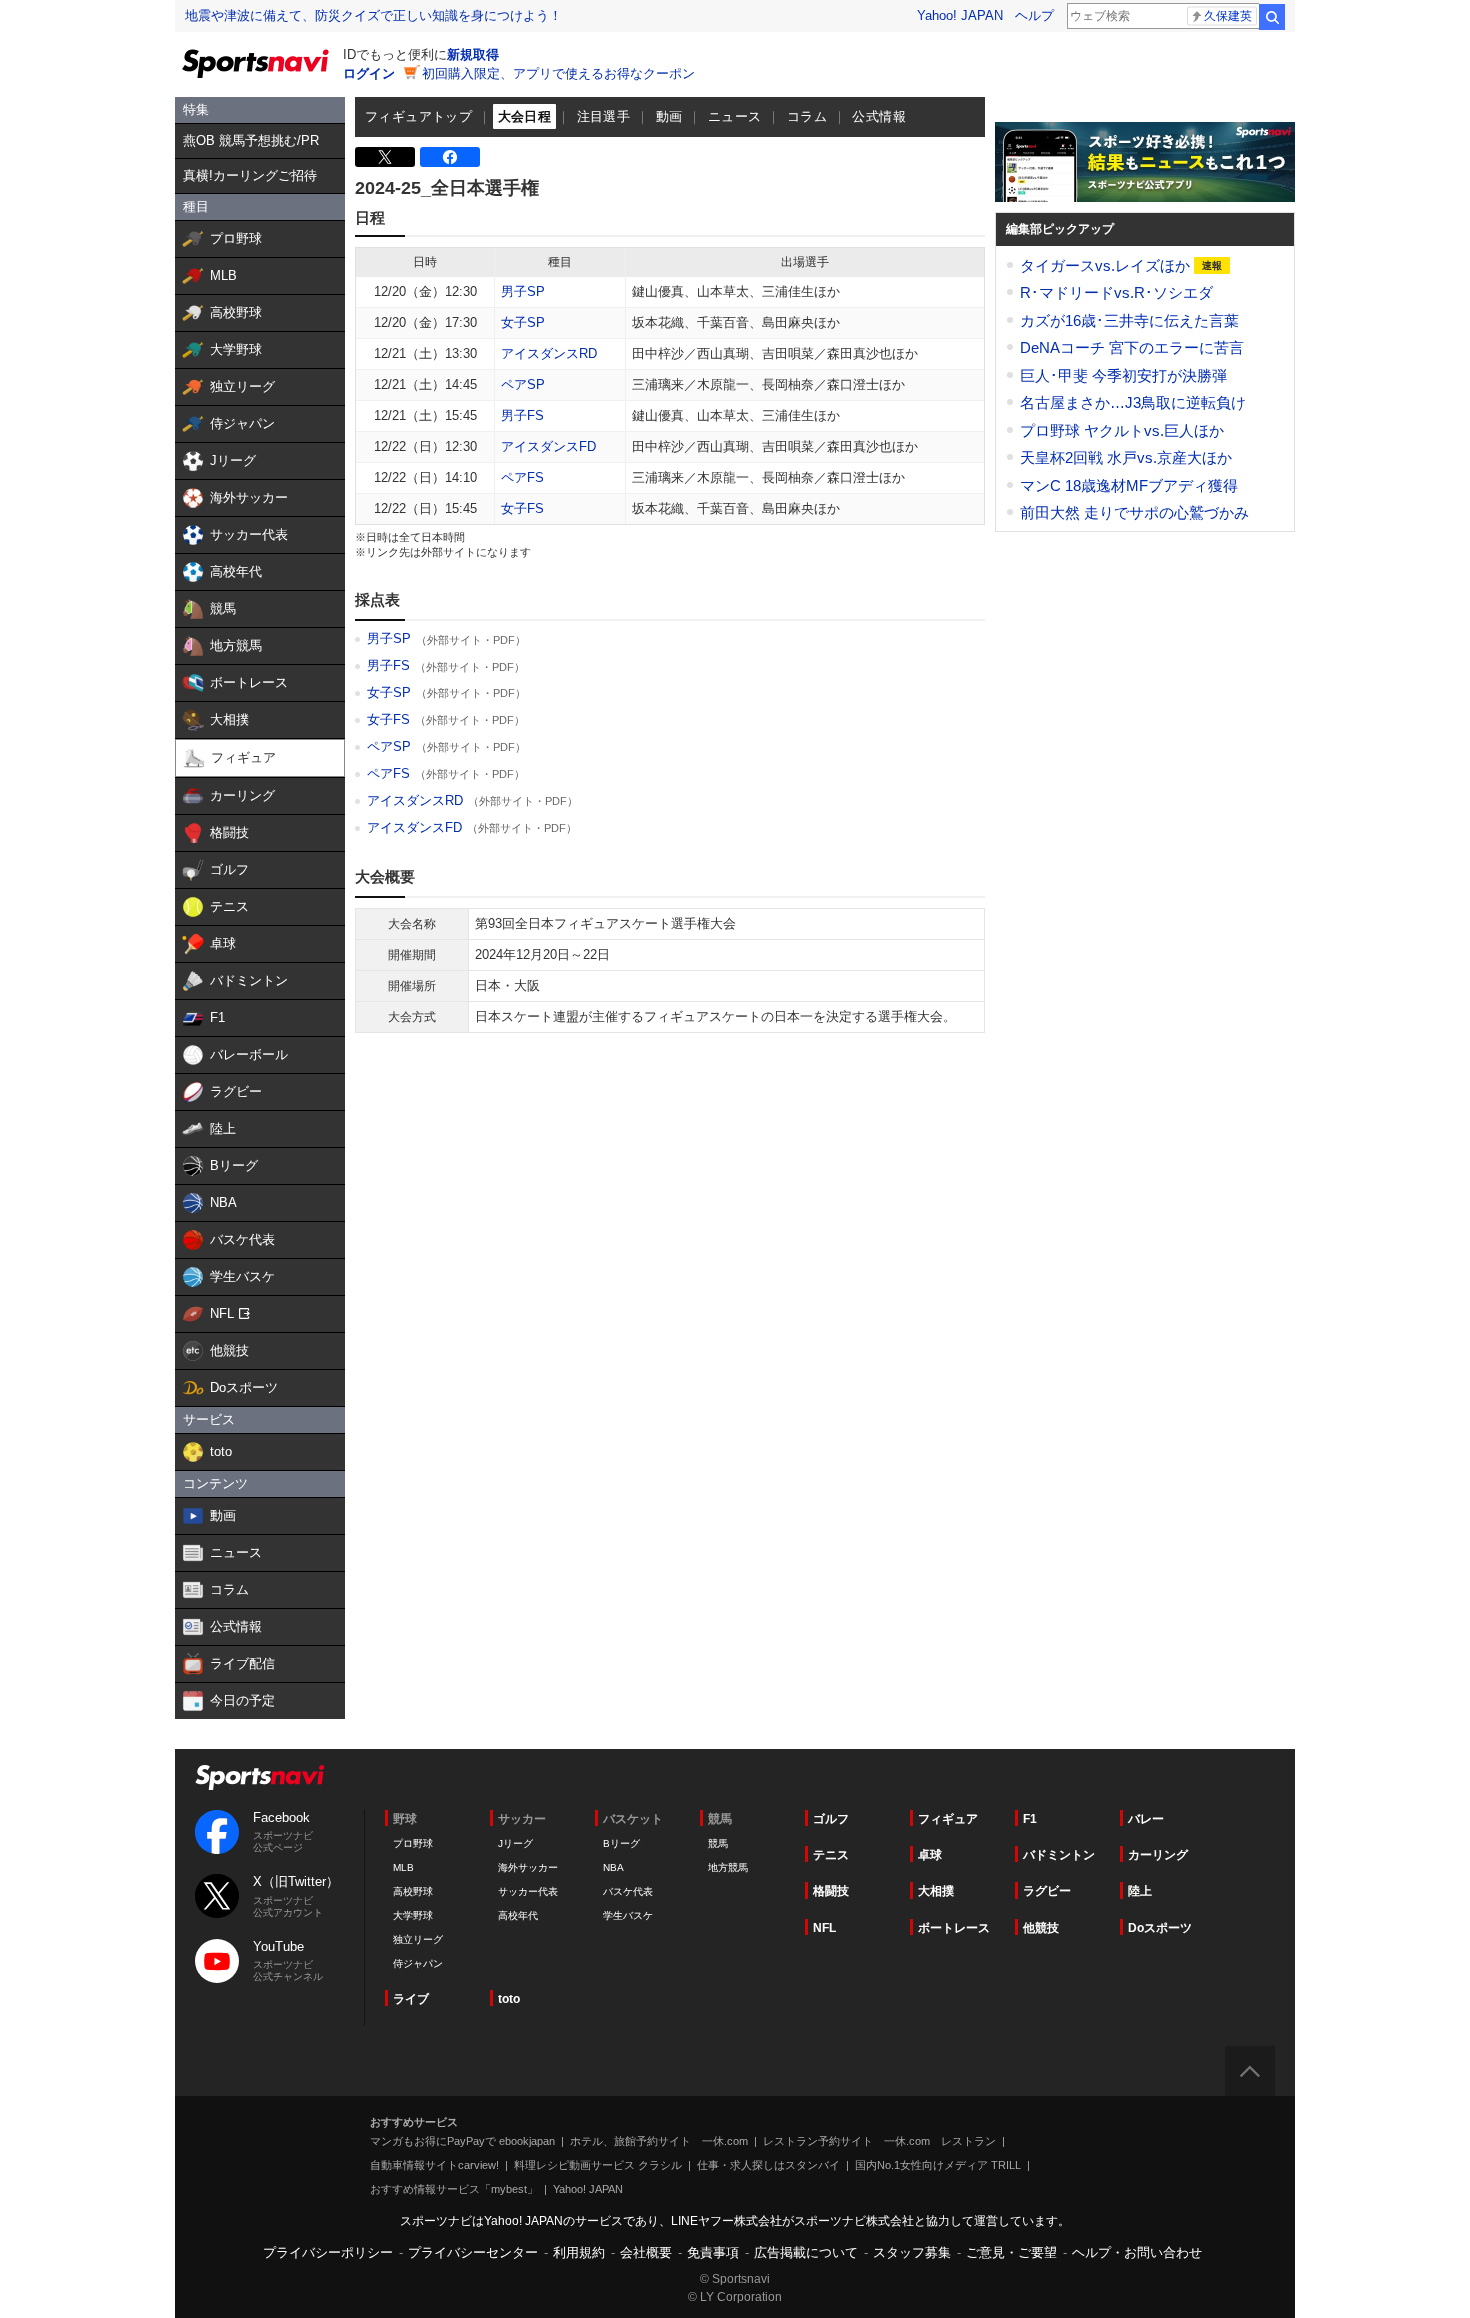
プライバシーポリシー (328, 2252)
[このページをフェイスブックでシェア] (450, 157)
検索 (1272, 17)
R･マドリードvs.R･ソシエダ (1116, 292)
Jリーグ (515, 1843)
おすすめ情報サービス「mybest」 (454, 2189)
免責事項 (713, 2252)
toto (509, 1999)
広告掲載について (806, 2252)
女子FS (522, 508)
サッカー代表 (528, 1891)
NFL (824, 1928)
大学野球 (413, 1915)
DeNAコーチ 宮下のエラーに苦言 (1132, 347)
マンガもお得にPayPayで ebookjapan (462, 2141)
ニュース (735, 116)
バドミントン (1059, 1855)
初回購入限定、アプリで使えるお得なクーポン (558, 73)
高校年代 (518, 1915)
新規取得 (473, 54)
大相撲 (936, 1891)
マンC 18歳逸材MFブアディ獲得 (1129, 485)
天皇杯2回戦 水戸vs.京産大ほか (1126, 457)
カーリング (1158, 1855)
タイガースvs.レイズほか (1107, 265)
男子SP (523, 291)
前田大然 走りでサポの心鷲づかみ (1134, 512)
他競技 (1041, 1928)
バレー (1146, 1819)
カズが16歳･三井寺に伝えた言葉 (1129, 320)
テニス (831, 1855)
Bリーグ (621, 1843)
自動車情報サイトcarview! (434, 2165)
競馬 (718, 1843)
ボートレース (954, 1928)
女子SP (523, 322)
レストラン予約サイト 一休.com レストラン (879, 2141)
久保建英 (1228, 16)
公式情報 (879, 116)
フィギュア (948, 1819)
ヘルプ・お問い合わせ (1137, 2252)
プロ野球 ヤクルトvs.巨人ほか (1122, 430)
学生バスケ (628, 1915)
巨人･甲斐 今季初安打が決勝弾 (1123, 375)
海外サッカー (528, 1867)
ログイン (369, 73)
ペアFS (522, 477)
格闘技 (831, 1891)
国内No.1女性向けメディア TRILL (938, 2165)
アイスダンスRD (549, 353)
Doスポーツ (1160, 1928)
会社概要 (646, 2252)
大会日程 (525, 116)
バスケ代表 (628, 1891)
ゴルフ (831, 1819)
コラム (807, 116)
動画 (669, 116)
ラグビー (1047, 1891)
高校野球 (413, 1891)
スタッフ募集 (912, 2252)
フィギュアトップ (418, 116)
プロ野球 (413, 1843)
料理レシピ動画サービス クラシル (598, 2165)
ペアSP (523, 384)
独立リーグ (418, 1939)
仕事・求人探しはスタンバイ (768, 2165)
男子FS (522, 415)
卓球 (930, 1855)
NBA (613, 1867)
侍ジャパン (418, 1963)
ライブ (411, 1999)
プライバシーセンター (473, 2252)
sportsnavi (260, 1777)
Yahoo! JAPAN (960, 15)
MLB (403, 1867)
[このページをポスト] (385, 157)
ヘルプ (1034, 15)
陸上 (1140, 1891)
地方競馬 (728, 1867)
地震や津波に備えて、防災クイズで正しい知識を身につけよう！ (373, 15)
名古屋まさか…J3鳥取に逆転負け (1133, 402)
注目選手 (604, 116)
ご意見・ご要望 (1011, 2252)
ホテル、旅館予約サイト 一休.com (659, 2141)
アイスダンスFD (548, 446)
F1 (1030, 1819)
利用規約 (579, 2252)
